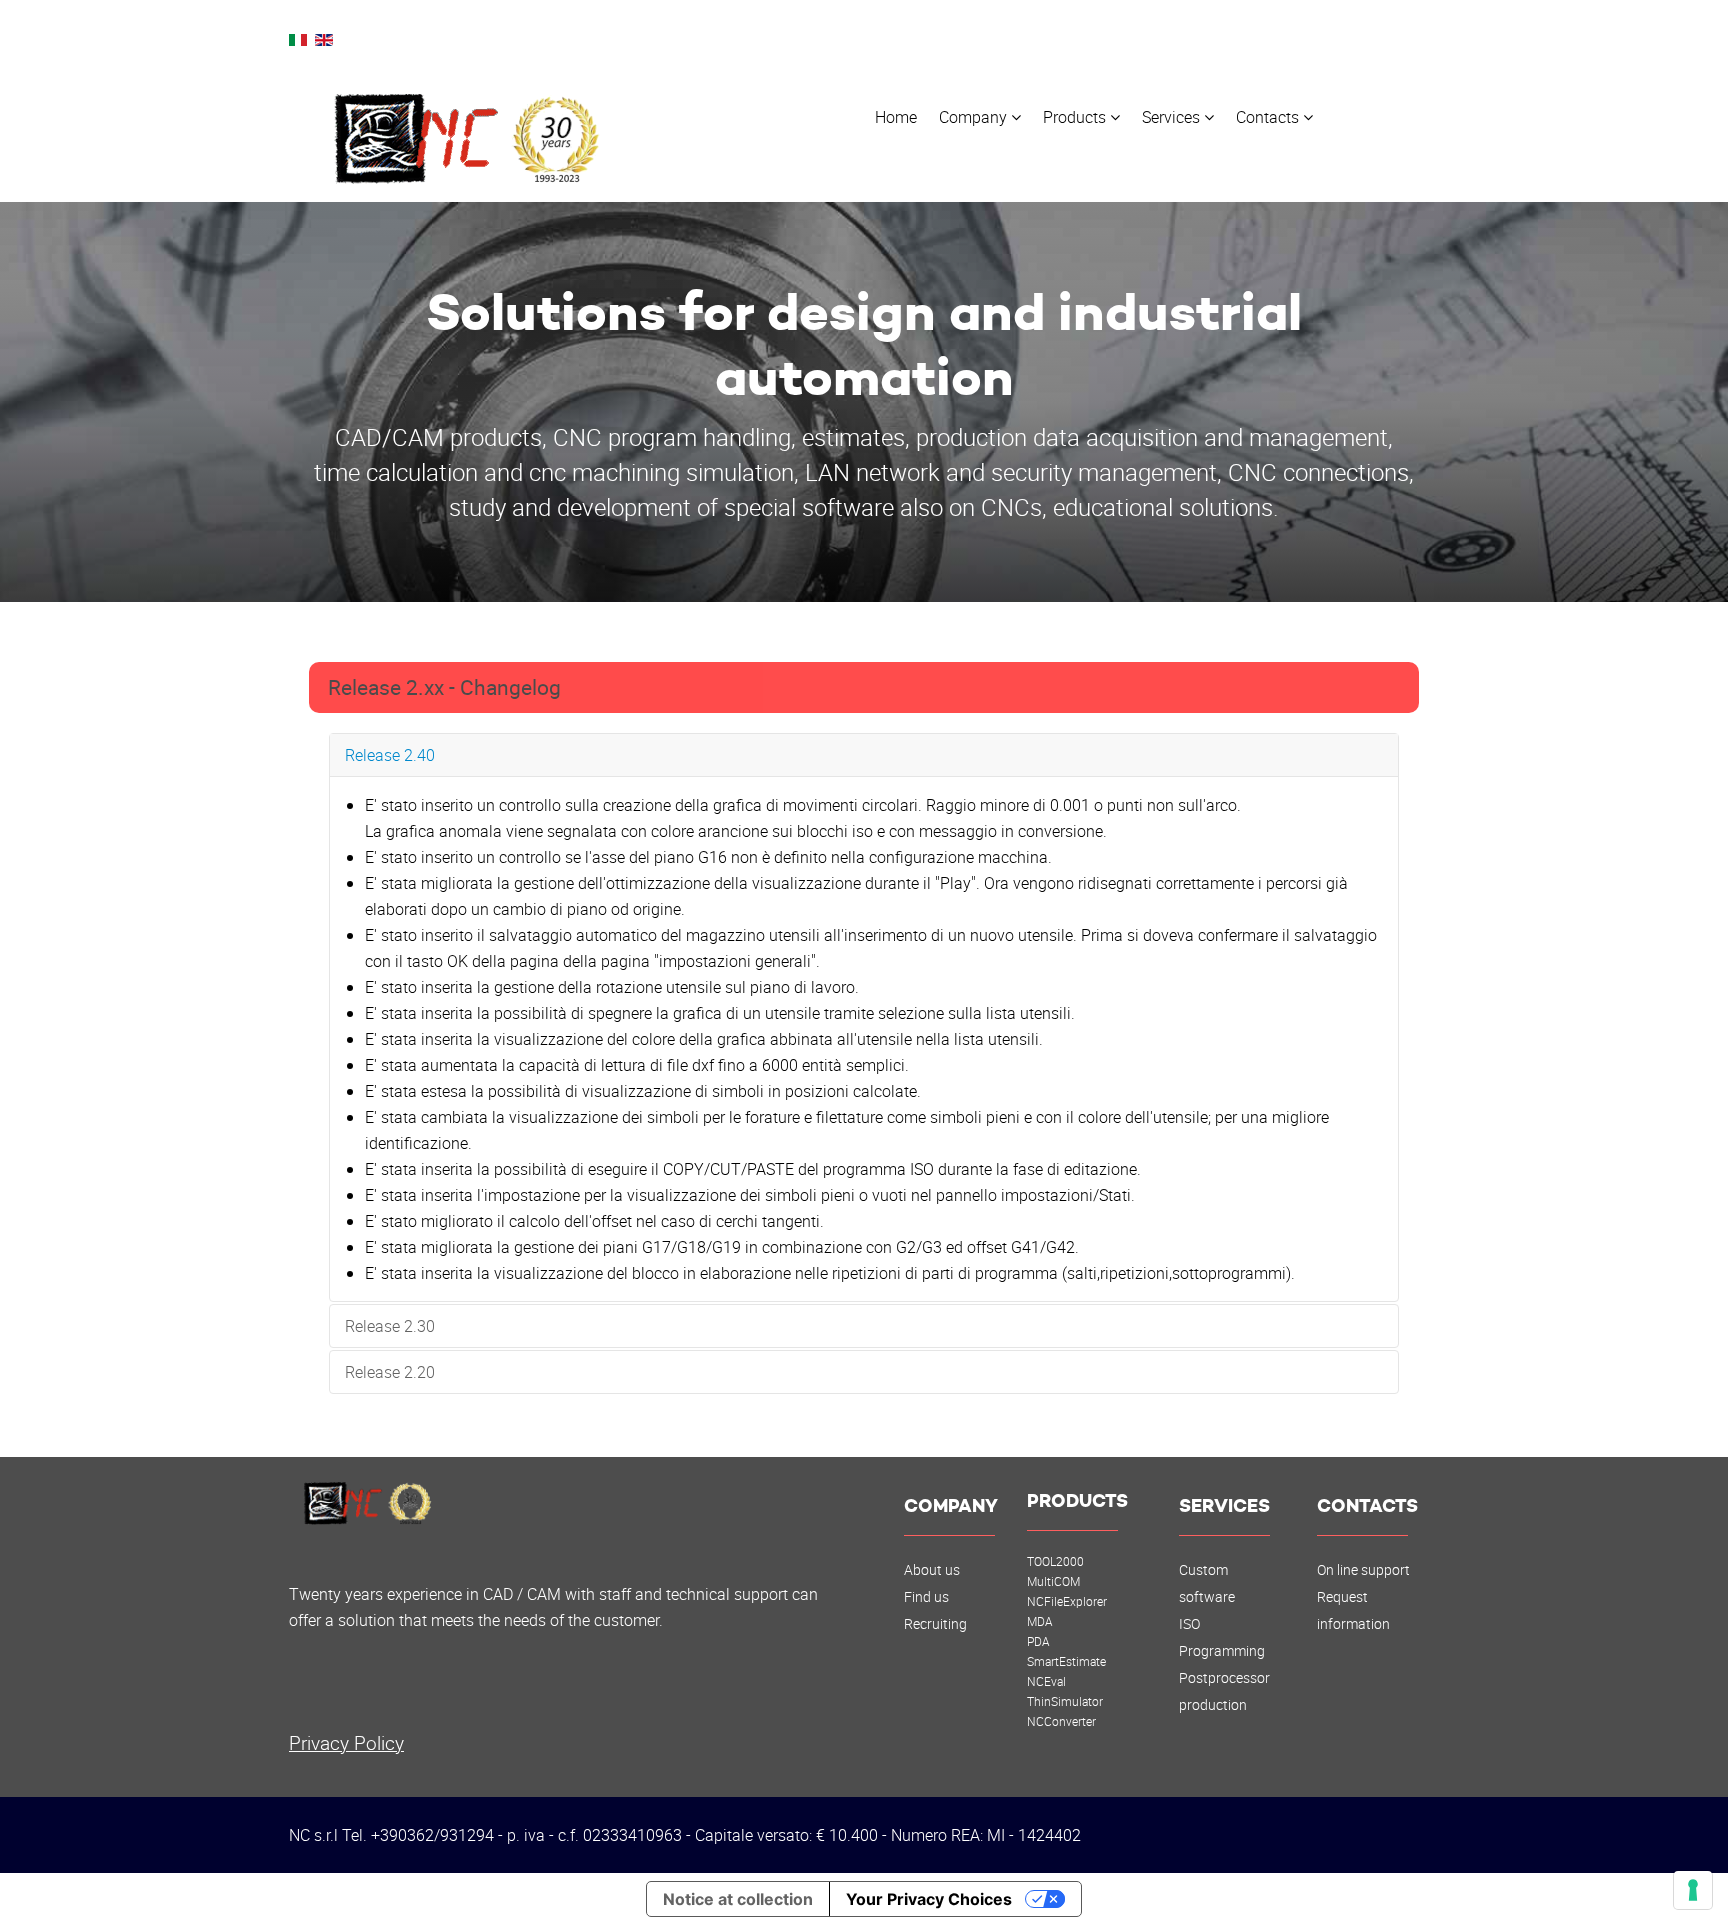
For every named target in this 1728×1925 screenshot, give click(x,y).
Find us (926, 1597)
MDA (1040, 1621)
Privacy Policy (346, 1742)
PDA (1038, 1641)
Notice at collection (738, 1899)
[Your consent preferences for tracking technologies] (1693, 1890)
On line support (1363, 1570)
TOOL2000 (1055, 1561)
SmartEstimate (1066, 1661)
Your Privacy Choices (929, 1899)
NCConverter (1061, 1721)
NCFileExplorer (1067, 1601)
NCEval (1046, 1681)
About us (932, 1570)
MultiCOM (1053, 1581)
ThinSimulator (1065, 1701)
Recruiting (935, 1624)
